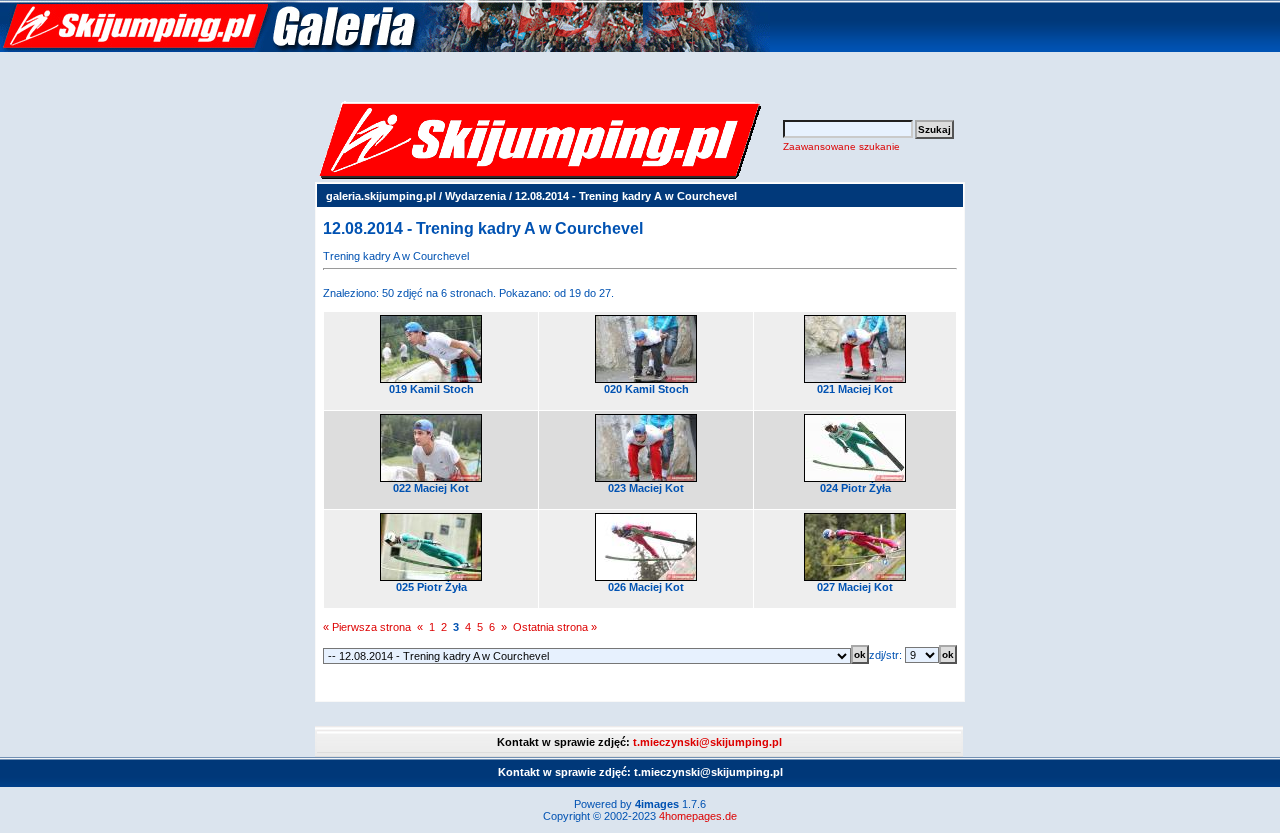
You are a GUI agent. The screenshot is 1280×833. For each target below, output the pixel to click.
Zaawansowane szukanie (841, 146)
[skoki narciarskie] (385, 48)
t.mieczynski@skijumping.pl (707, 742)
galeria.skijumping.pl (381, 196)
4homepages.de (698, 816)
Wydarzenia (475, 196)
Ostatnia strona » (555, 627)
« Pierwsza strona (367, 627)
